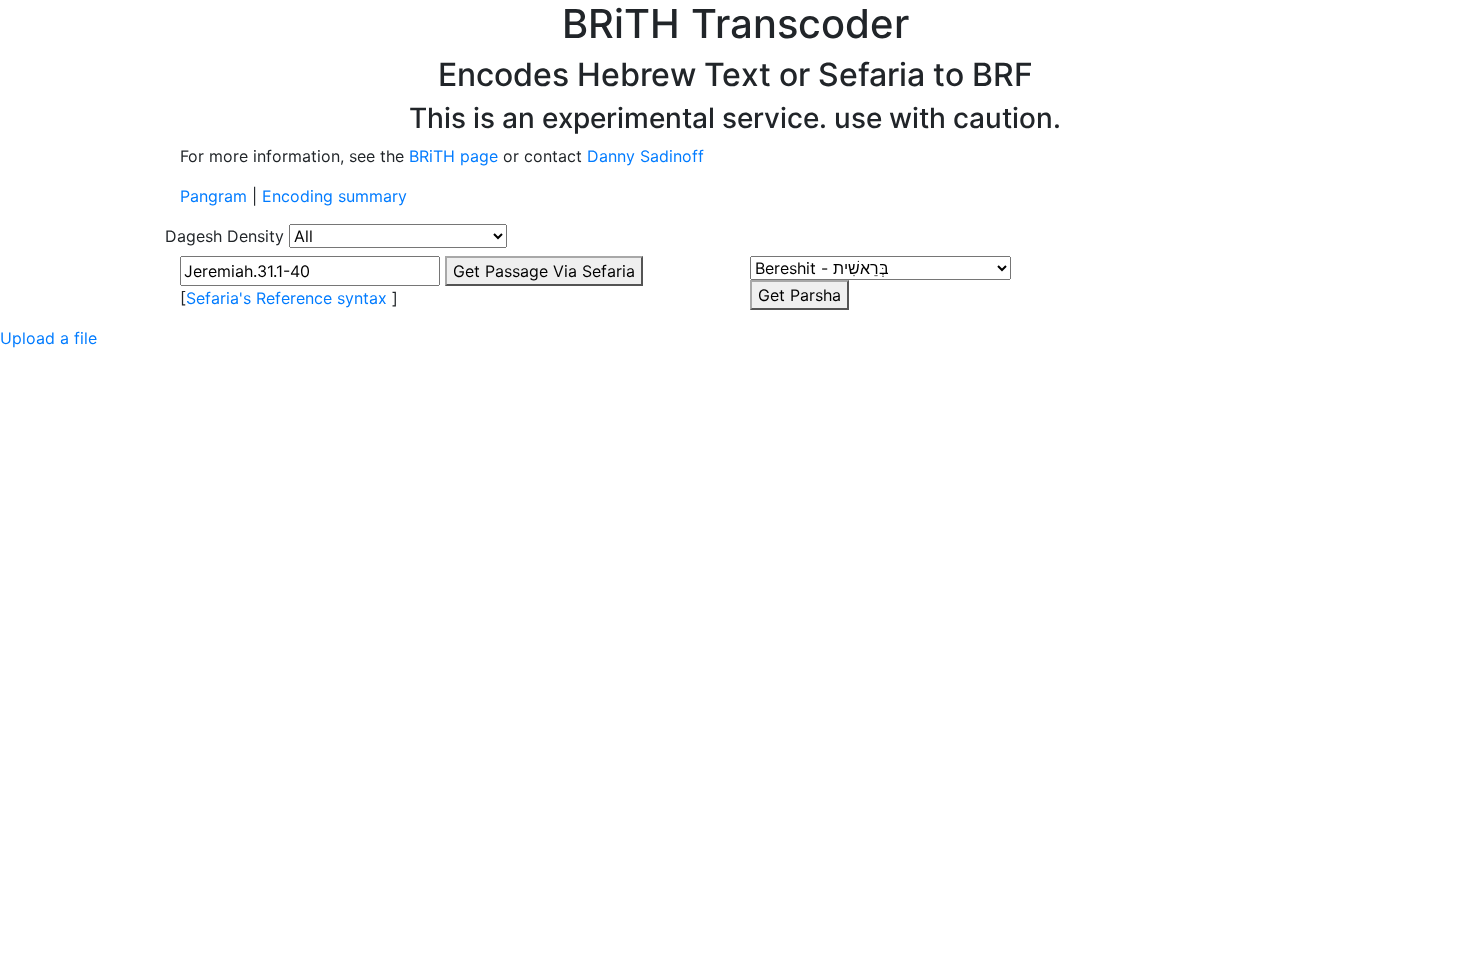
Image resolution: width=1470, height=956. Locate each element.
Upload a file (48, 338)
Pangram (213, 196)
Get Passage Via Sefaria (544, 271)
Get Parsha (799, 295)
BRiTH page (453, 156)
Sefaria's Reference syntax (286, 298)
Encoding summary (334, 196)
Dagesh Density (224, 236)
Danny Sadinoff (645, 156)
